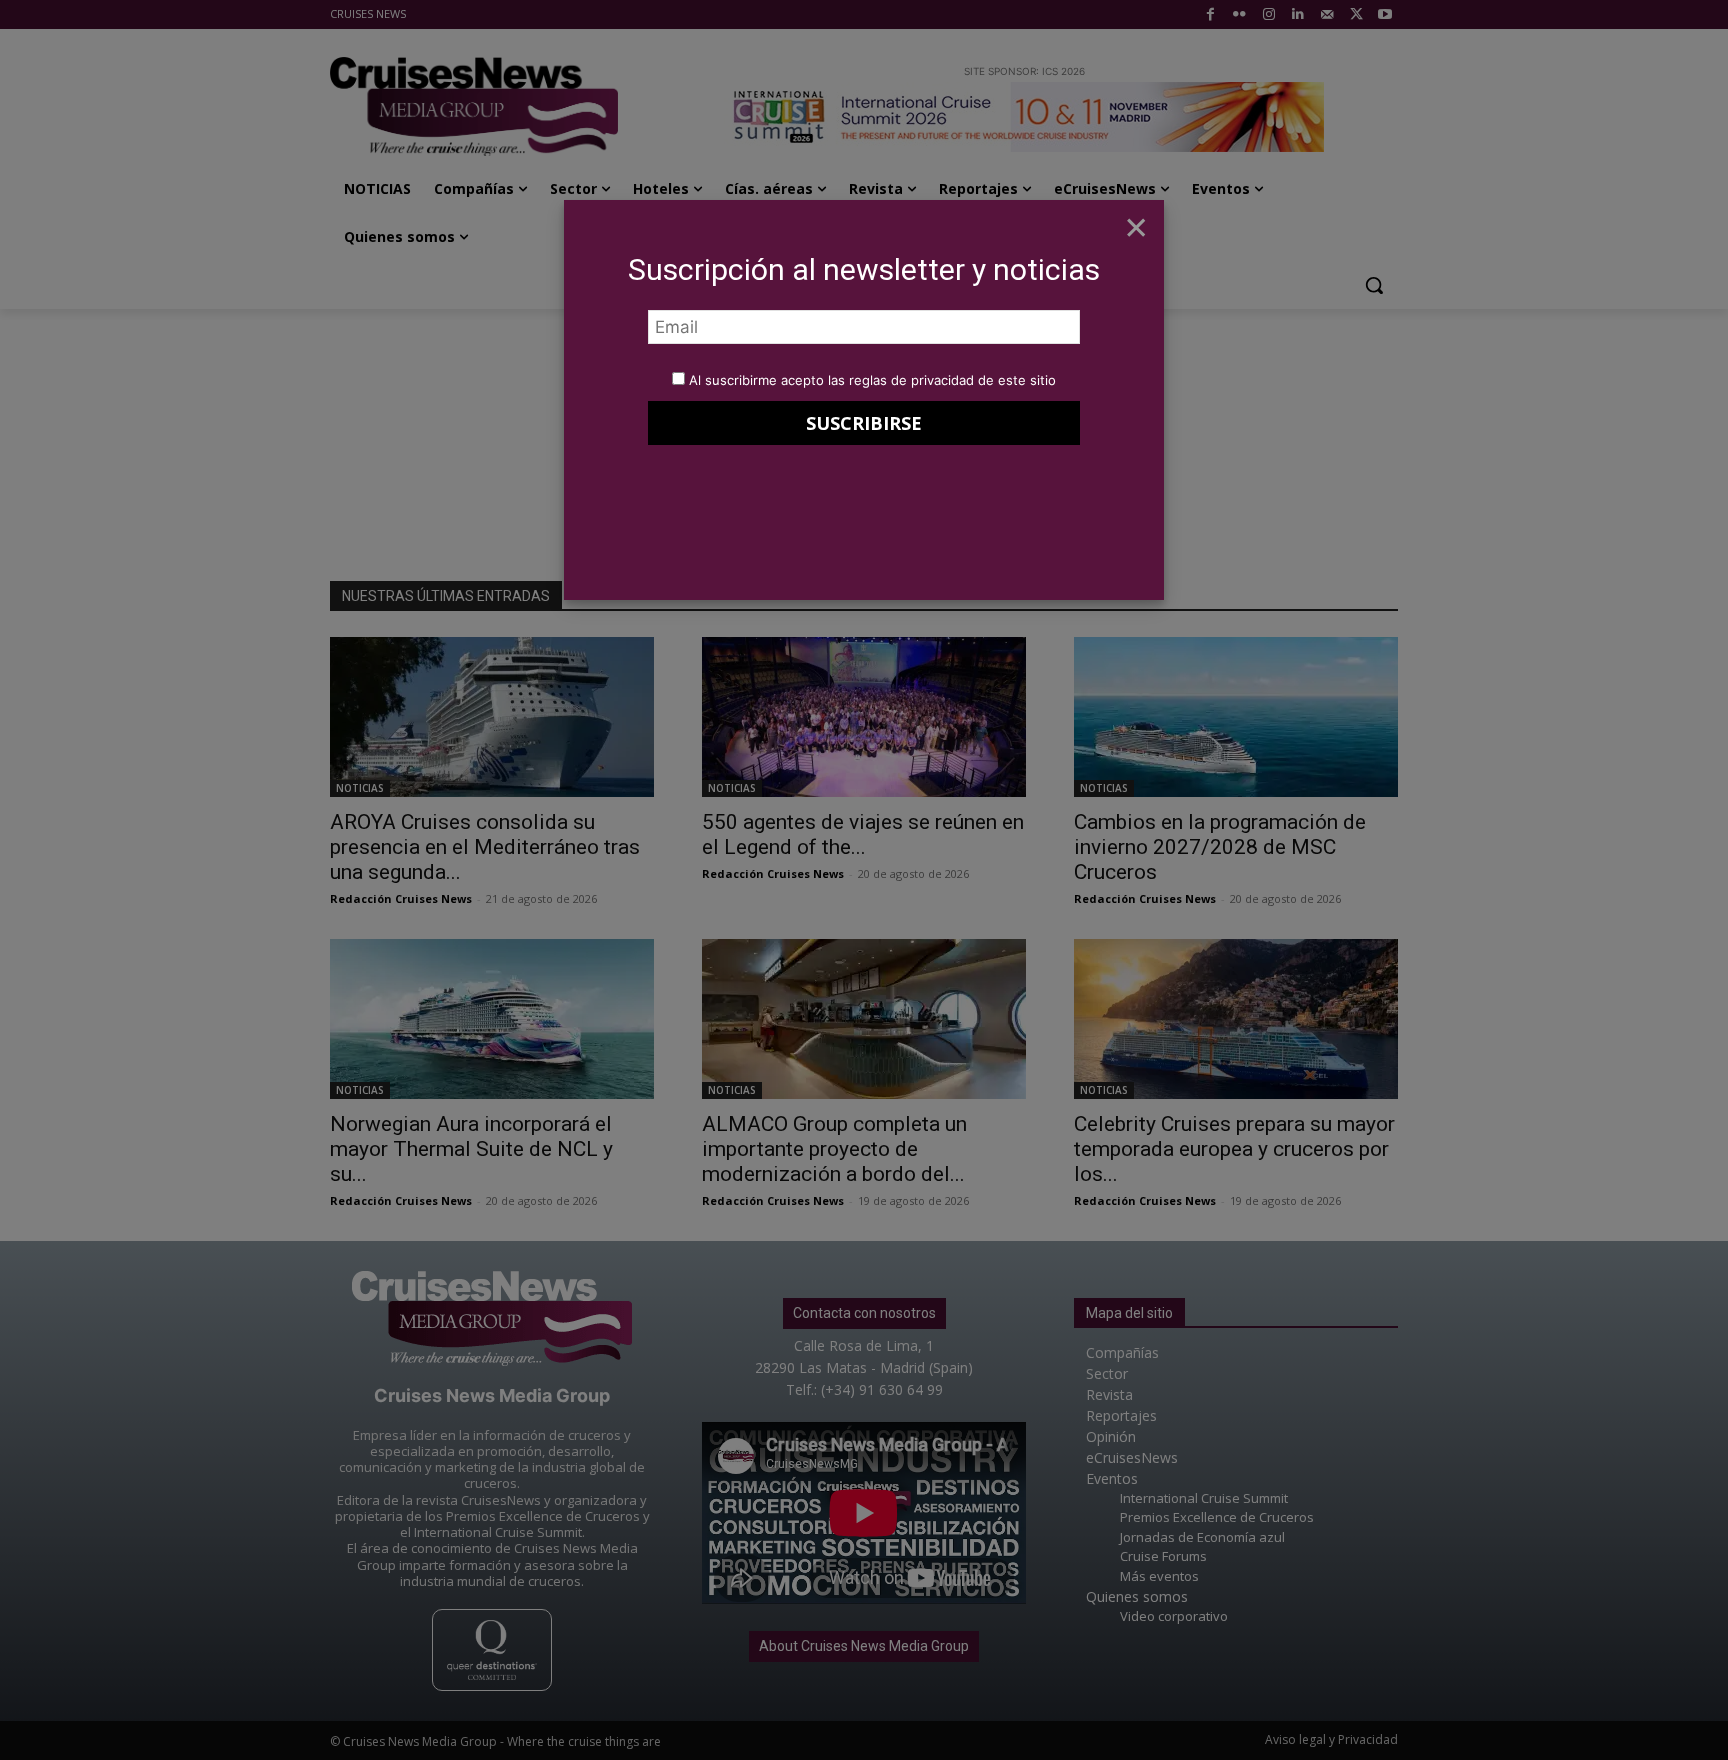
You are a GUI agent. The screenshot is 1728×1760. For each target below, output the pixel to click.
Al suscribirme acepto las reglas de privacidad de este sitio (872, 380)
